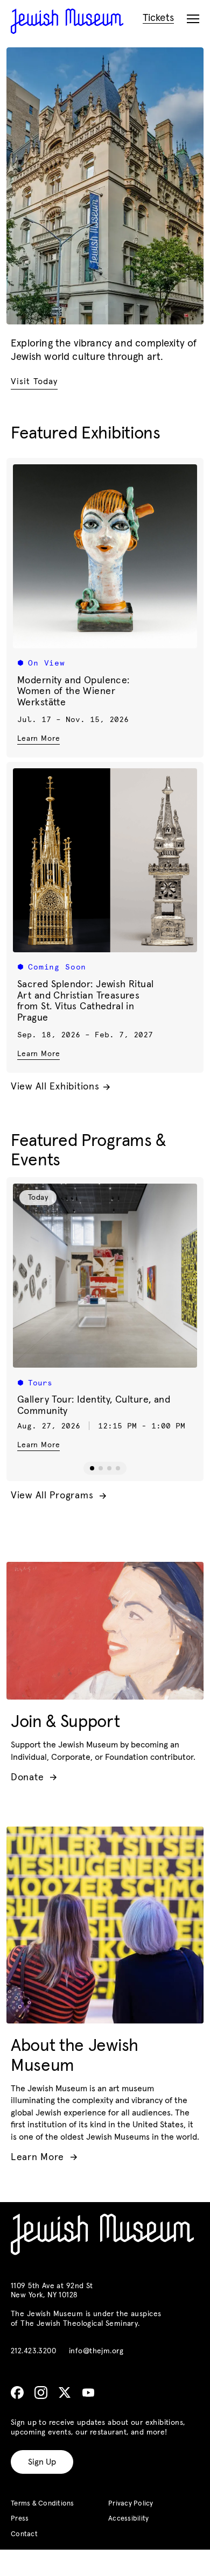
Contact (24, 2534)
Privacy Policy (131, 2504)
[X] (65, 2393)
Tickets (158, 18)
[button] (92, 1468)
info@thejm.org (96, 2351)
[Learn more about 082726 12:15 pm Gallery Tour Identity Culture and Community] (105, 1276)
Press (20, 2519)
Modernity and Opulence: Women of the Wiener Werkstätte (73, 692)
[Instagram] (41, 2393)
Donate (34, 1778)
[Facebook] (17, 2393)
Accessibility (128, 2519)
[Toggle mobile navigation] (193, 19)
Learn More (38, 738)
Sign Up (42, 2462)
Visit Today (34, 381)
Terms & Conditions (43, 2504)
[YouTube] (88, 2393)
